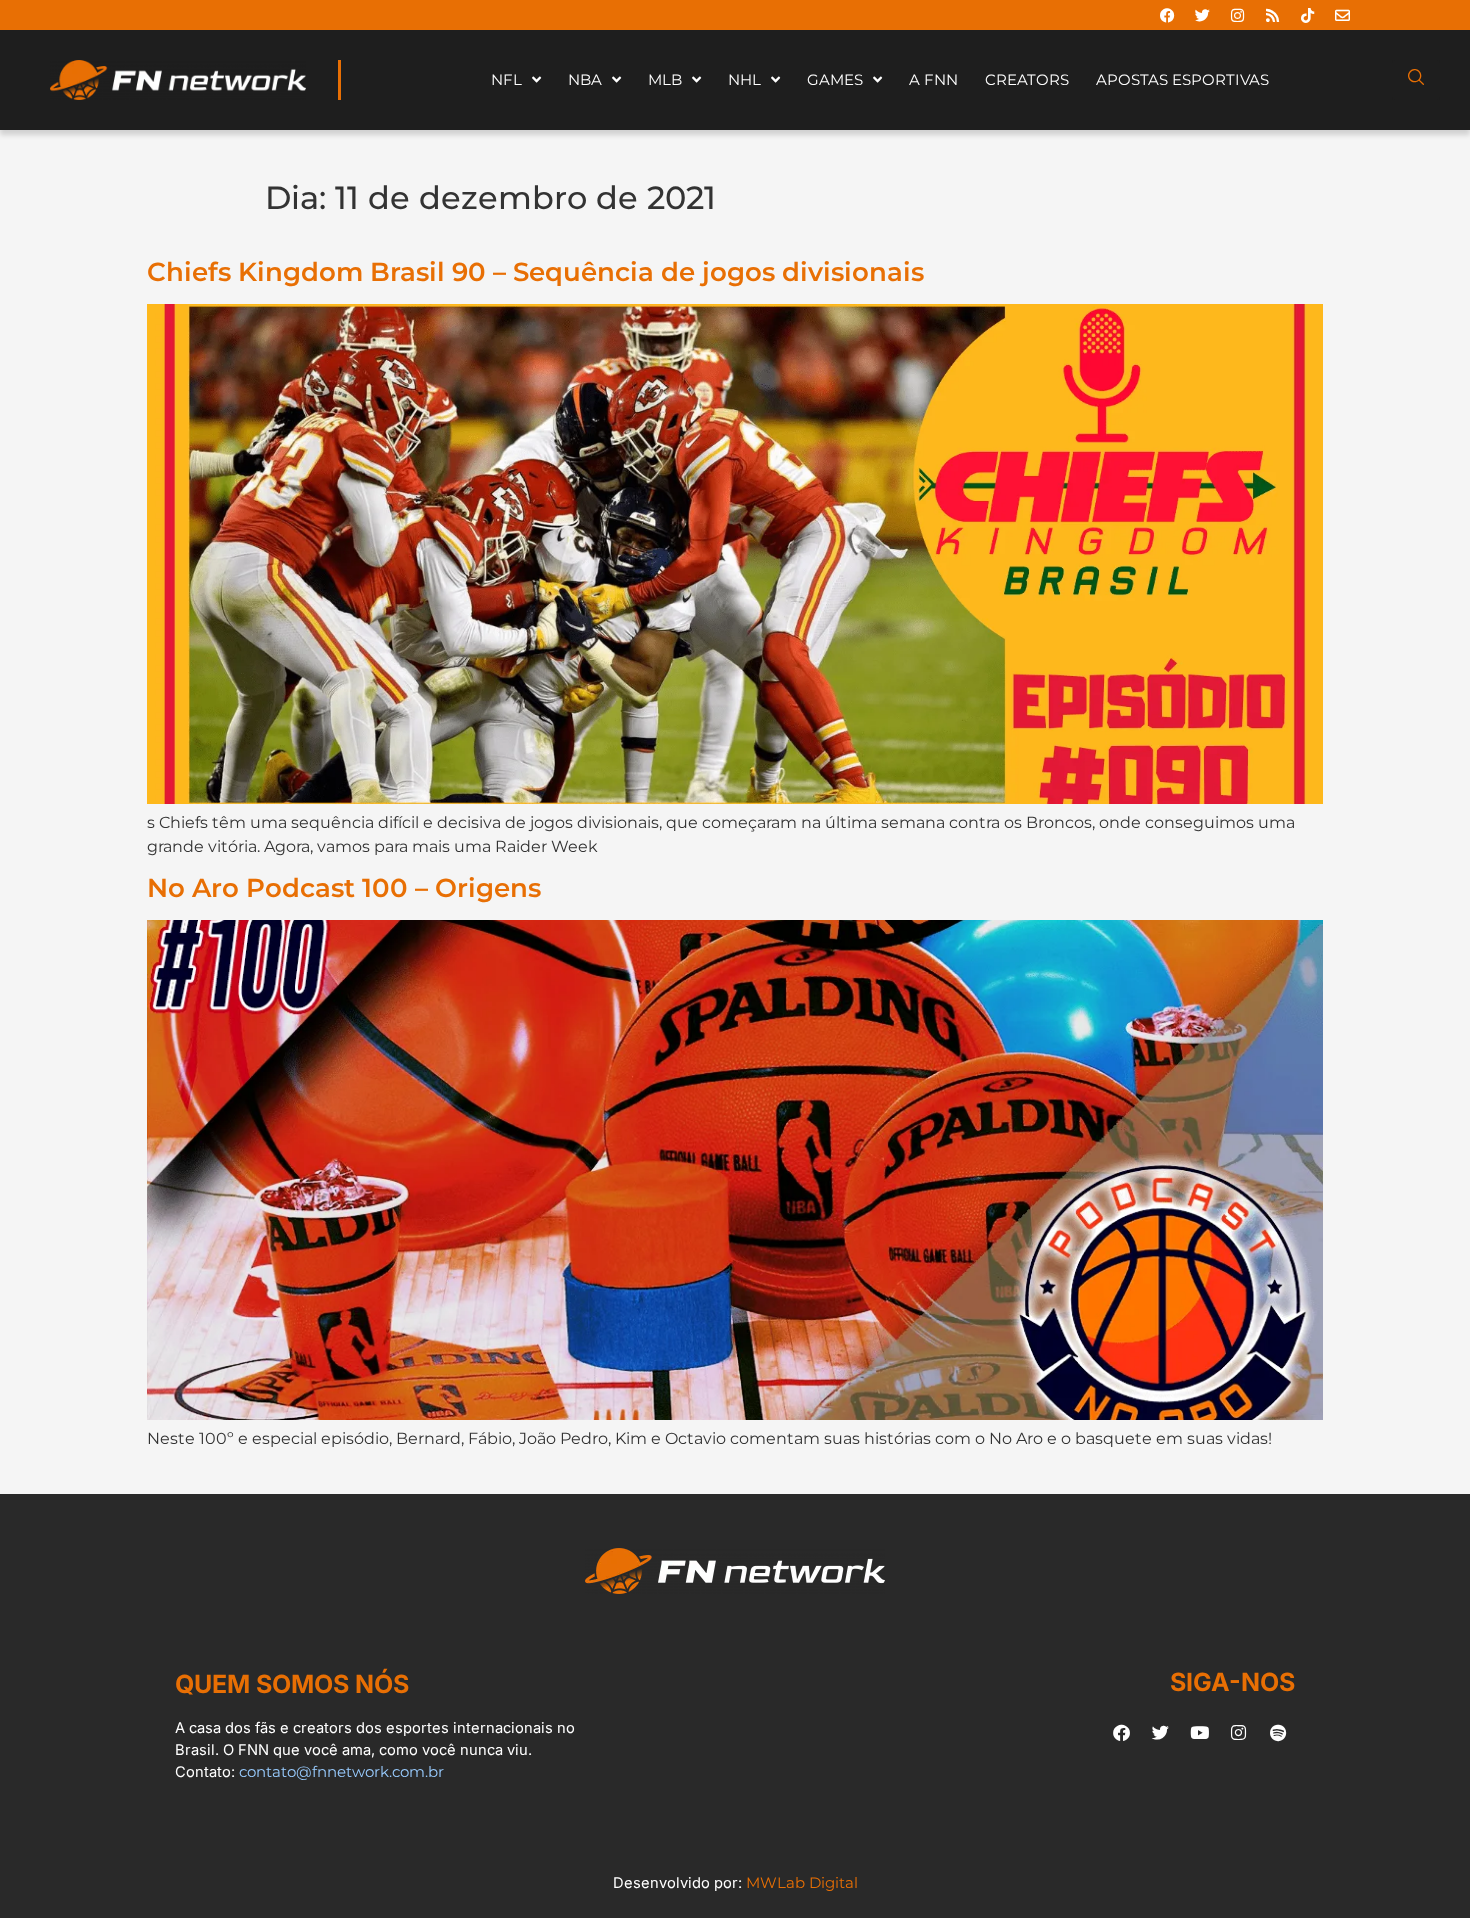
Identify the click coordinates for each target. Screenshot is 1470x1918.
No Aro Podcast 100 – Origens (344, 887)
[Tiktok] (1307, 15)
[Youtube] (1200, 1732)
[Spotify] (1278, 1732)
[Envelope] (1342, 15)
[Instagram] (1237, 15)
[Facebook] (1167, 15)
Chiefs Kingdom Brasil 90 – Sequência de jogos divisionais (535, 271)
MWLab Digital (802, 1883)
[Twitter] (1202, 15)
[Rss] (1272, 15)
